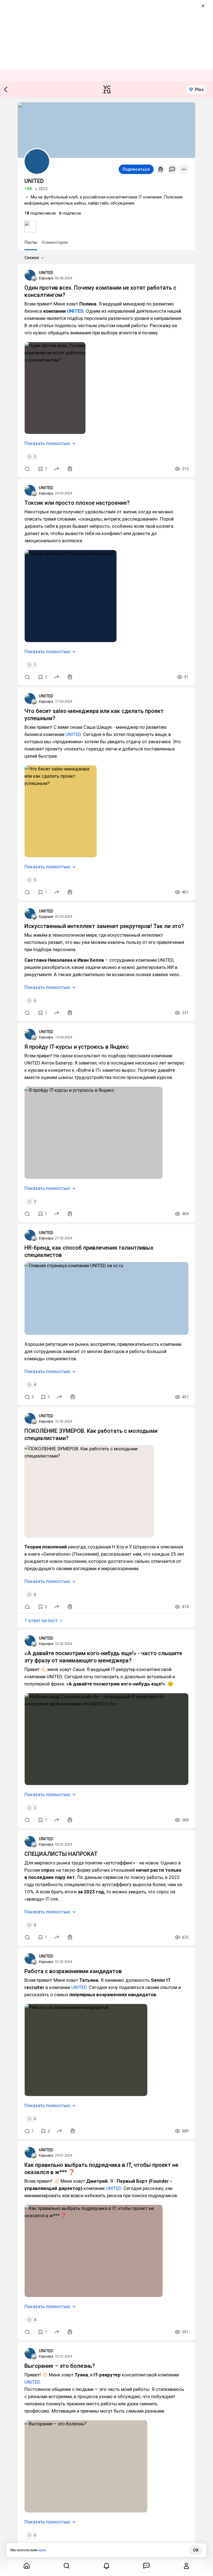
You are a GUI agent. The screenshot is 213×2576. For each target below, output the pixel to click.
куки (42, 2550)
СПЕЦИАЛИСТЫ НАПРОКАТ (61, 1854)
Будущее (46, 917)
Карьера (46, 278)
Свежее (32, 258)
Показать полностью (47, 443)
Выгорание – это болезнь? (60, 2366)
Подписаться (136, 169)
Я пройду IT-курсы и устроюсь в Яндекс (77, 1047)
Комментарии (55, 242)
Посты (31, 242)
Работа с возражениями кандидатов (73, 1971)
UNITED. (76, 311)
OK (196, 2550)
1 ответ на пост (41, 1620)
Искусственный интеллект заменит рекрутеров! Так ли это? (104, 926)
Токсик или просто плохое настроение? (77, 503)
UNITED (46, 273)
